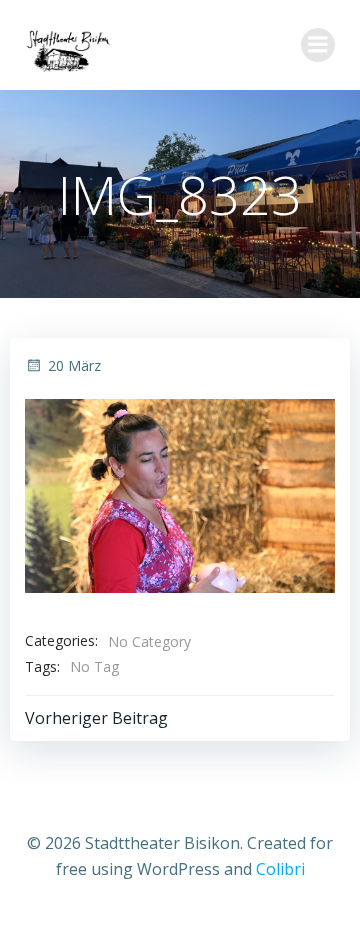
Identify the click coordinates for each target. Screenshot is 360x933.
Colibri (280, 869)
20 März (74, 365)
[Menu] (318, 45)
